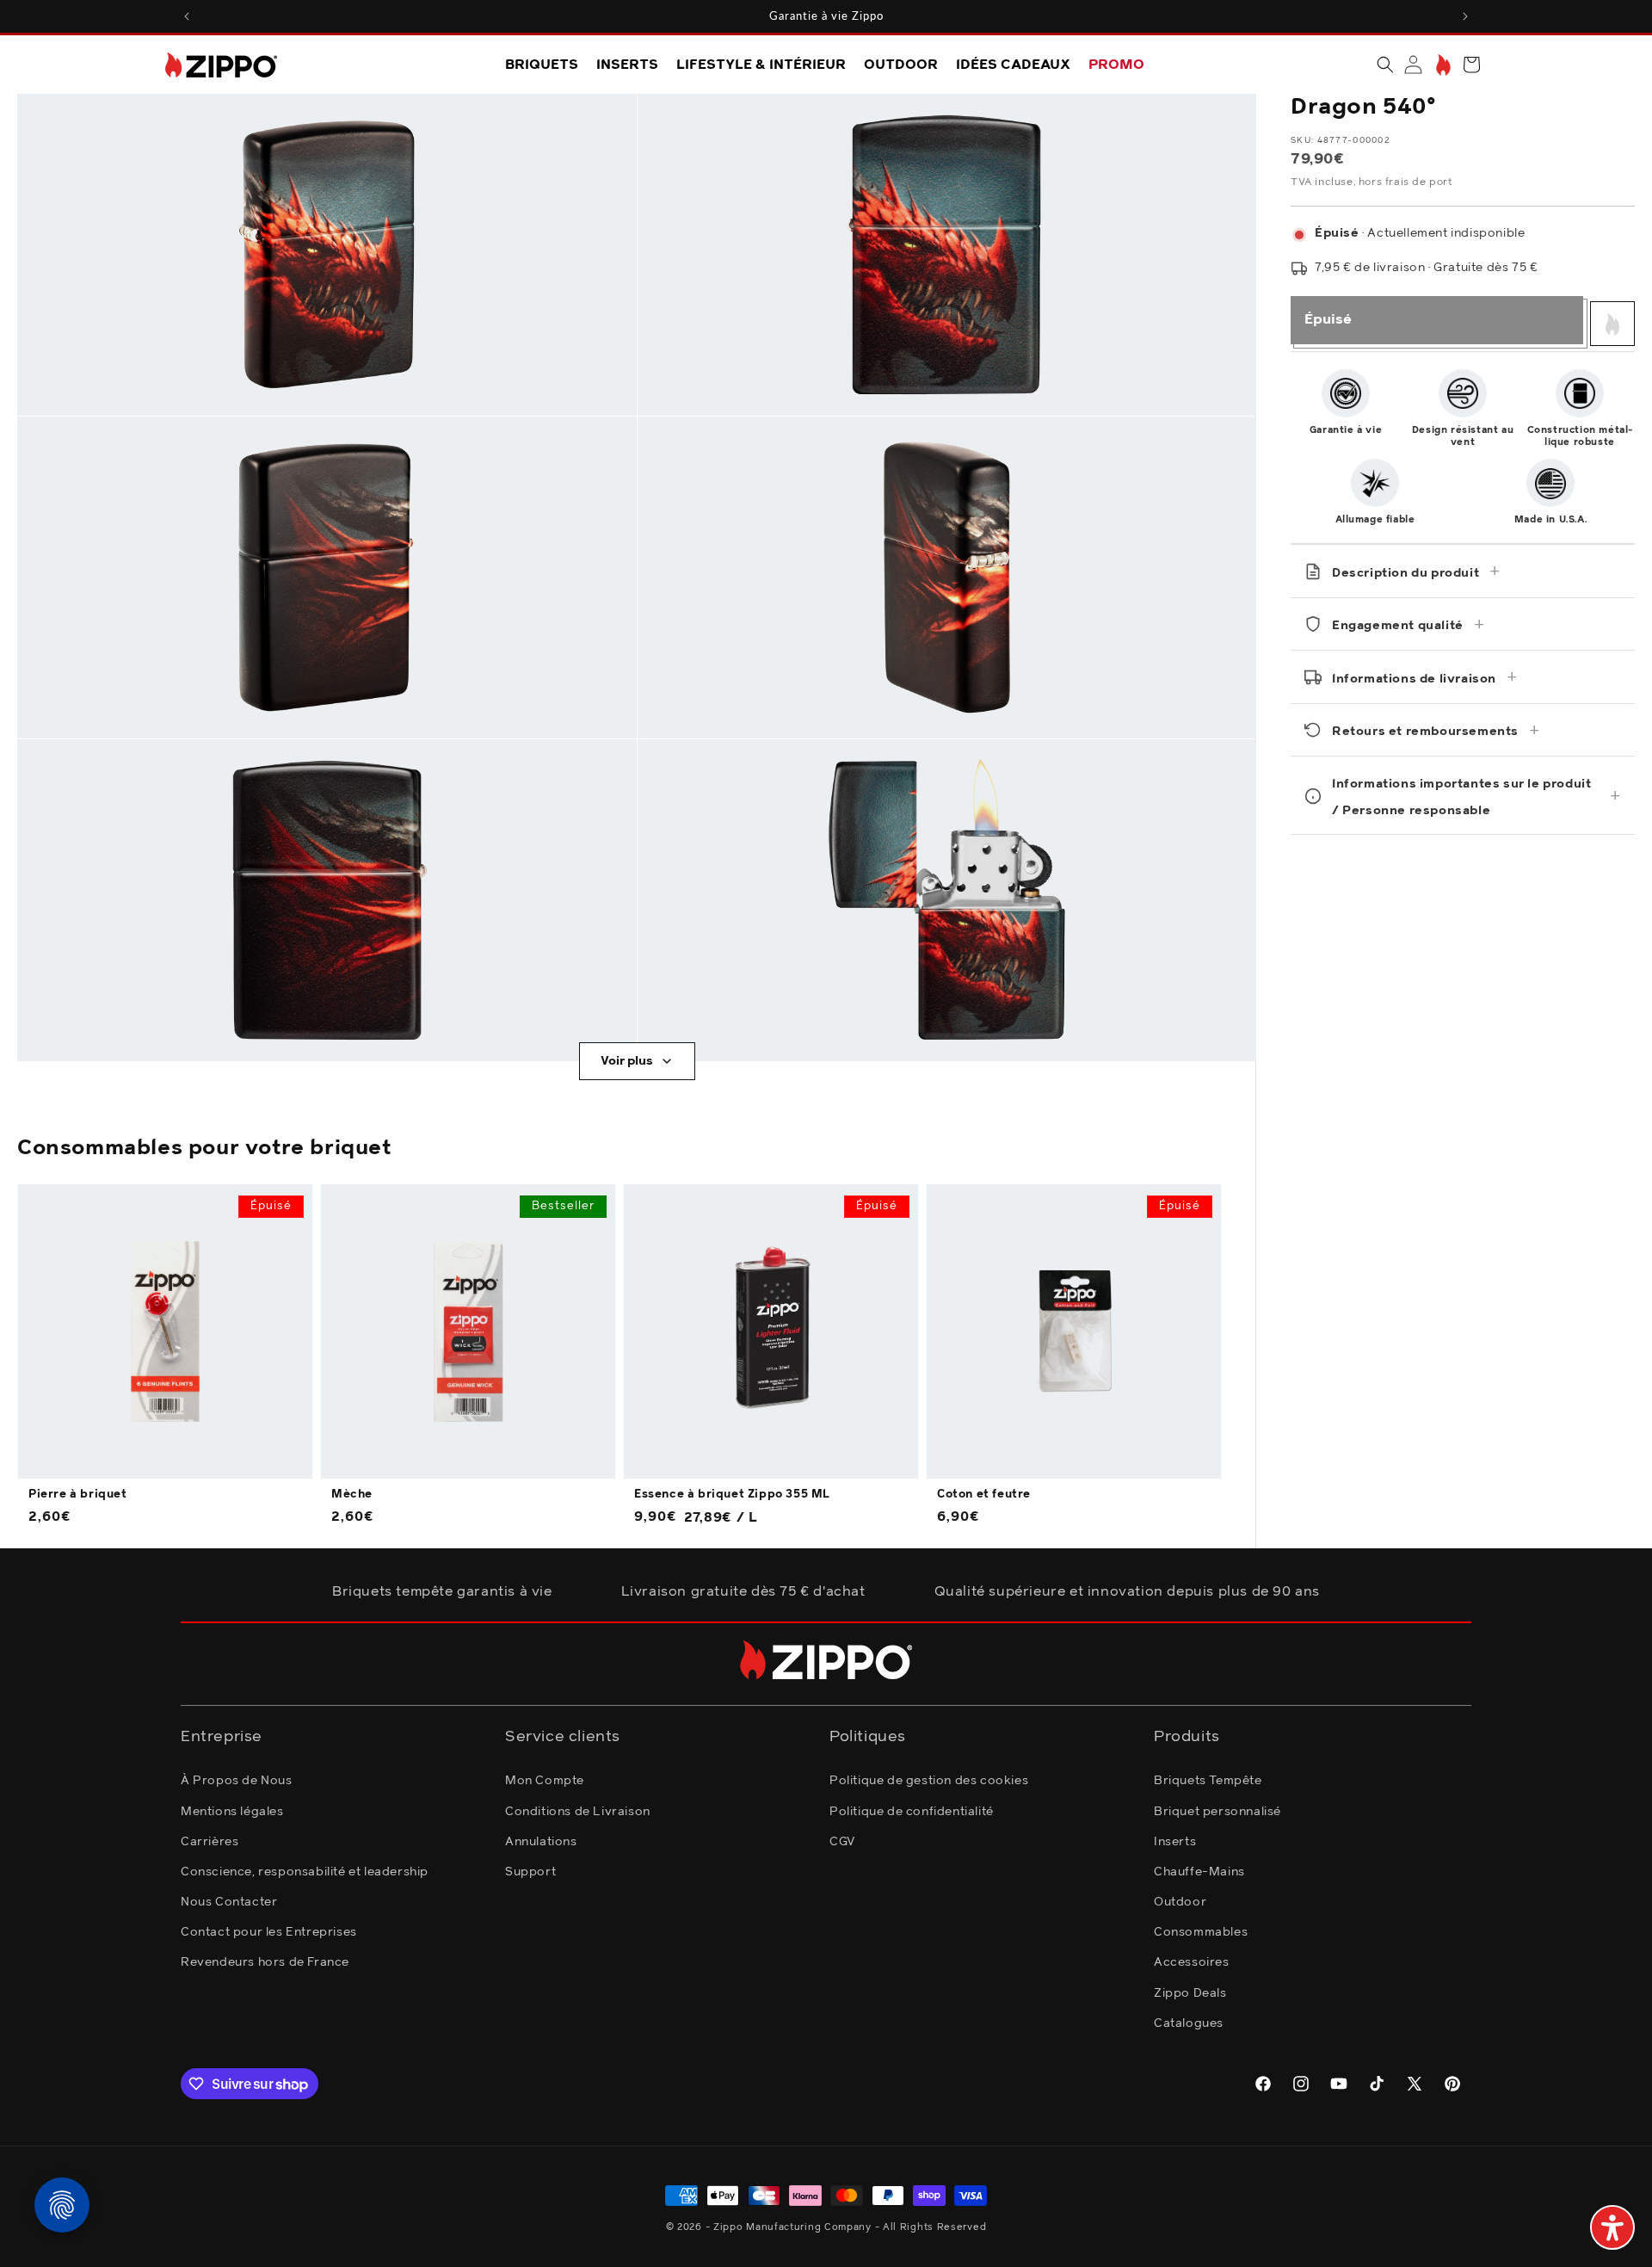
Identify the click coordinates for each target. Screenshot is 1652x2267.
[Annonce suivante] (1465, 16)
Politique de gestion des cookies (929, 1781)
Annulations (541, 1842)
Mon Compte (545, 1781)
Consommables (1201, 1932)
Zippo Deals (1190, 1993)
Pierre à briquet (78, 1495)
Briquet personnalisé (1217, 1812)
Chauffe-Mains (1199, 1872)
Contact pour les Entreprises (269, 1932)
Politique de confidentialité (912, 1812)
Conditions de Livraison (578, 1812)
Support (530, 1872)
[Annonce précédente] (187, 16)
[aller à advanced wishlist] (1442, 65)
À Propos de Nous (237, 1781)
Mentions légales (232, 1812)
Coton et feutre (984, 1495)
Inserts (1175, 1842)
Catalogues (1189, 2023)
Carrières (210, 1842)
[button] (1385, 65)
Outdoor (1180, 1902)
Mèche (352, 1495)
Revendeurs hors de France (265, 1962)
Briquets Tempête (1208, 1781)
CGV (842, 1842)
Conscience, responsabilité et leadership (305, 1872)
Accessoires (1192, 1962)
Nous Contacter (229, 1902)
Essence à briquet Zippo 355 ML (732, 1495)
